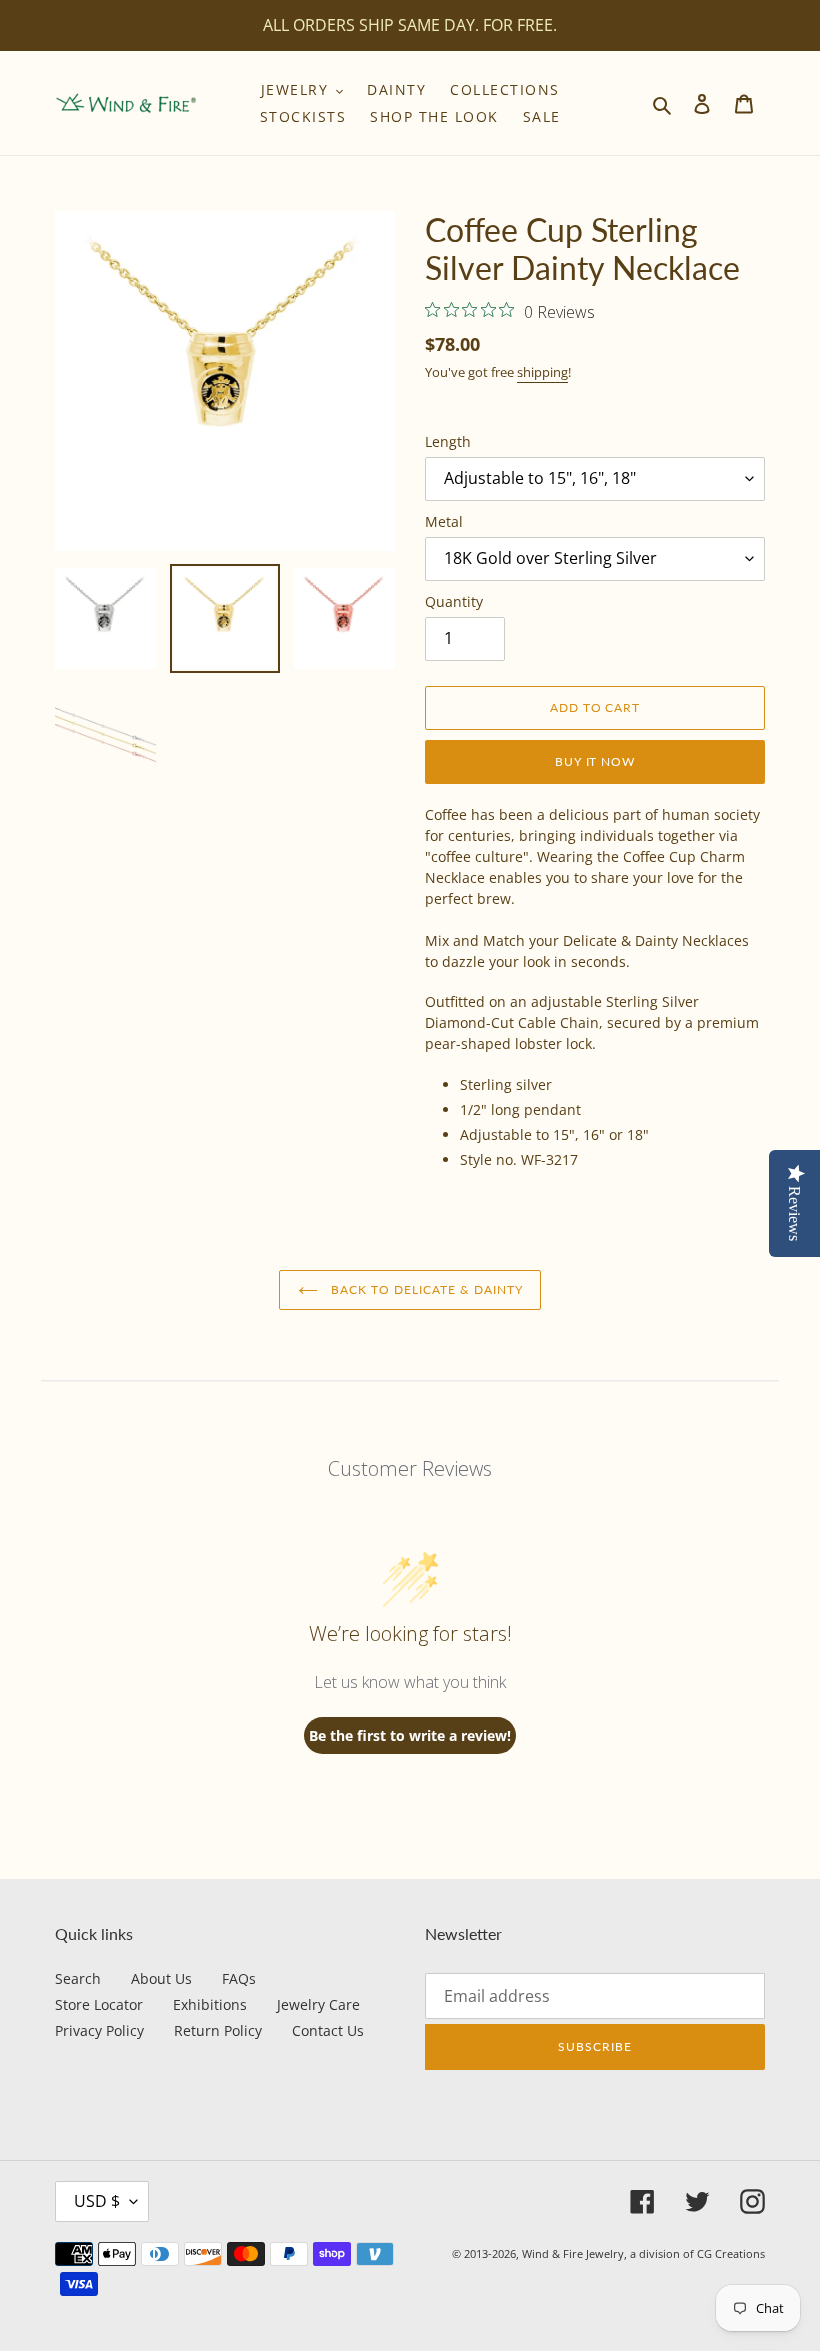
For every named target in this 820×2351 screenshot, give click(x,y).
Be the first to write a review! (410, 1735)
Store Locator (99, 2004)
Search (78, 1978)
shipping (542, 372)
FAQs (239, 1978)
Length (448, 441)
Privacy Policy (99, 2030)
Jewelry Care (318, 2004)
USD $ (97, 2201)
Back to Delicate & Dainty (425, 1289)
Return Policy (218, 2030)
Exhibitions (210, 2004)
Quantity (454, 601)
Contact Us (328, 2030)
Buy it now (595, 761)
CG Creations (731, 2253)
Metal (444, 521)
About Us (161, 1978)
